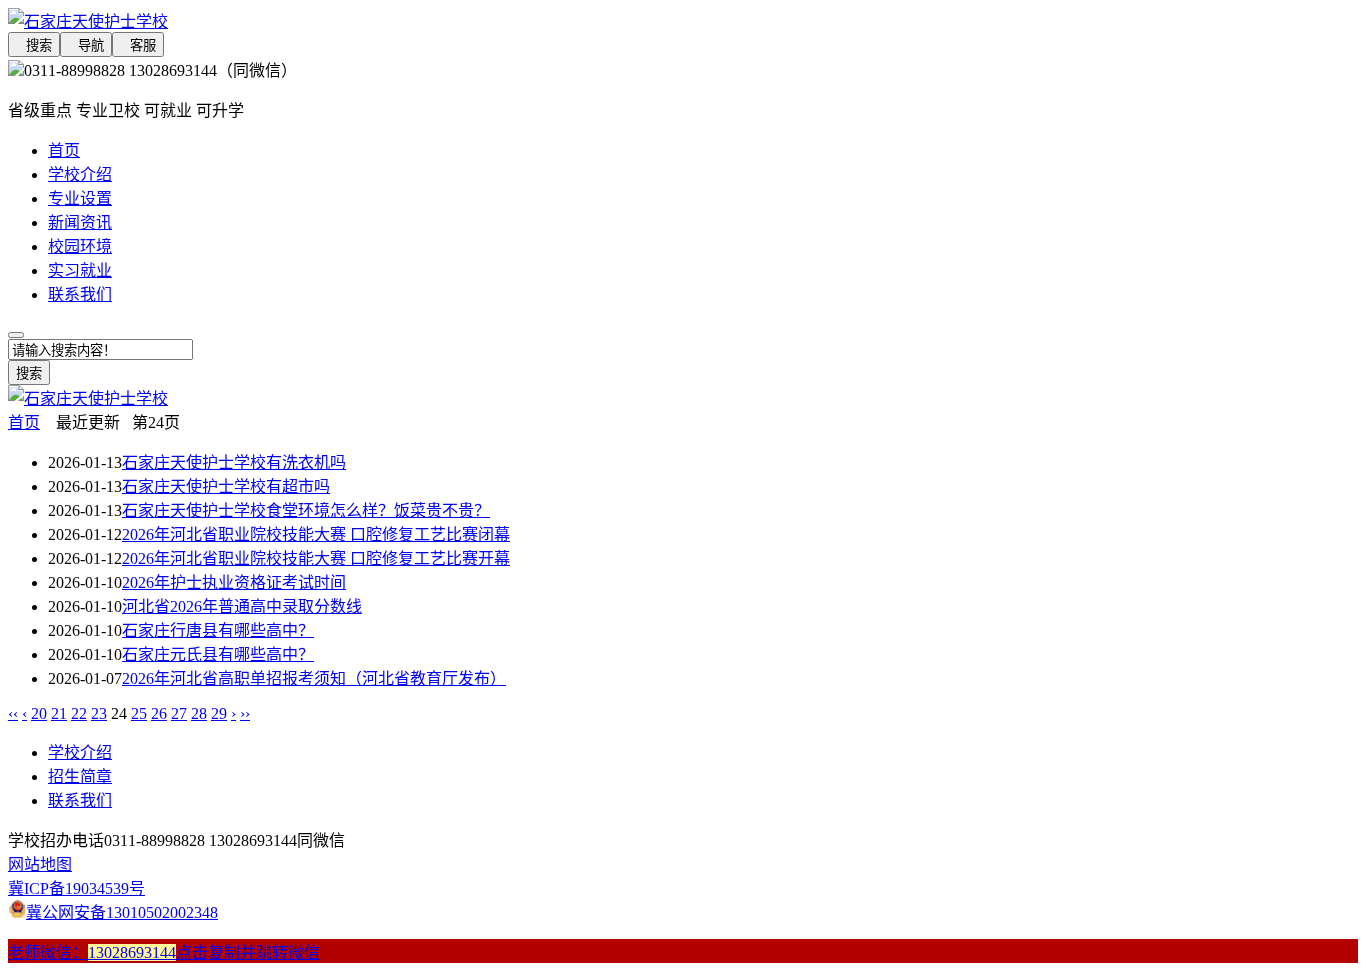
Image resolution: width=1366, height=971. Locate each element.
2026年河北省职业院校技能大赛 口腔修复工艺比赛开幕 (316, 558)
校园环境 (80, 246)
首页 (64, 150)
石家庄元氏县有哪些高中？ (218, 654)
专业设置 (80, 198)
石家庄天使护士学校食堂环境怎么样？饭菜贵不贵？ (306, 510)
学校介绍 (80, 174)
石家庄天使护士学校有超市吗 (226, 486)
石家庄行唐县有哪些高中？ (218, 630)
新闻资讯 (80, 222)
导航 (86, 45)
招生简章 (80, 776)
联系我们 (80, 294)
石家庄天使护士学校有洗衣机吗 (234, 462)
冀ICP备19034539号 (76, 888)
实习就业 (80, 270)
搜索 (34, 45)
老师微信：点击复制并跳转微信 (164, 952)
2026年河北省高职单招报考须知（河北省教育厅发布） (314, 678)
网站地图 (40, 864)
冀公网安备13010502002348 (122, 912)
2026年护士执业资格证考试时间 (234, 582)
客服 (138, 45)
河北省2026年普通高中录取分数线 (242, 606)
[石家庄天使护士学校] (520, 20)
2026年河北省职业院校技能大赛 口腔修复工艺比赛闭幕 (316, 534)
